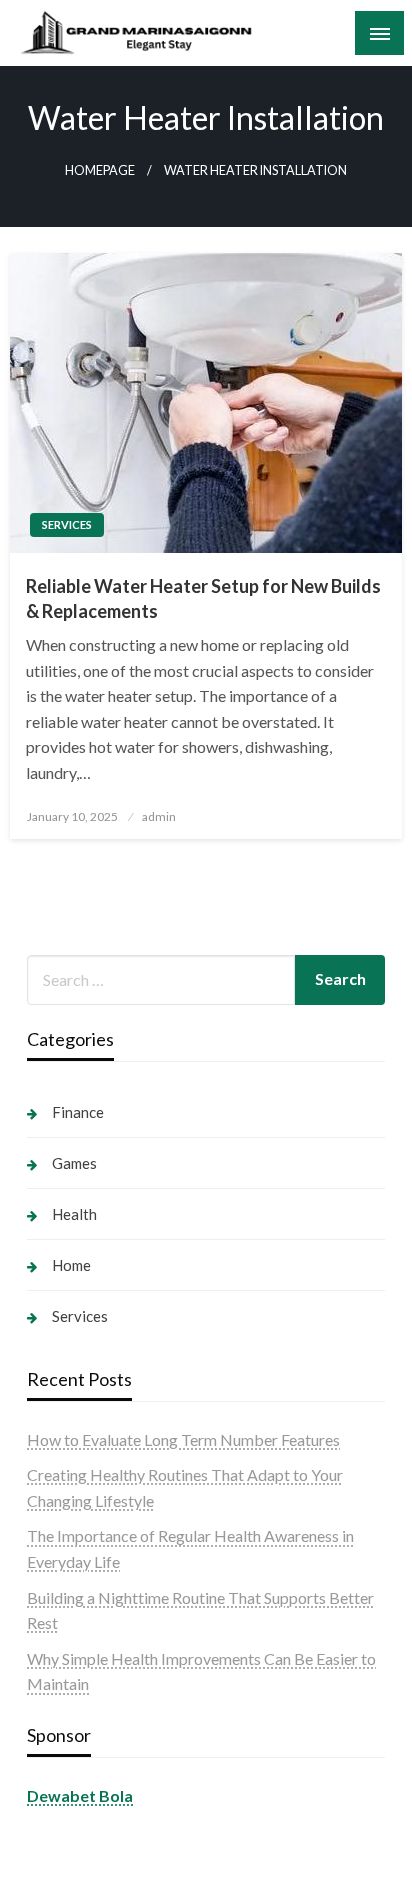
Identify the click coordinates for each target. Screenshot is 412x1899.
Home (71, 1265)
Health (74, 1214)
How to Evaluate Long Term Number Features (183, 1439)
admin (159, 816)
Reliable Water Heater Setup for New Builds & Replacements (203, 598)
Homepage (100, 170)
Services (67, 524)
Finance (78, 1112)
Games (74, 1163)
